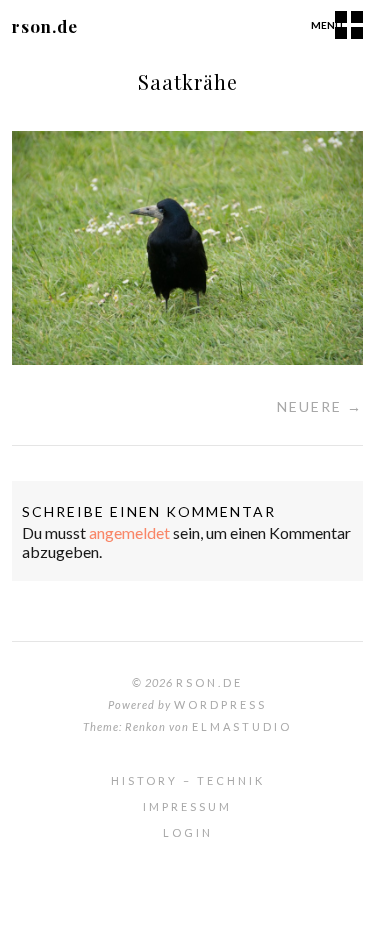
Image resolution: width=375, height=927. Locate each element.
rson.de (45, 26)
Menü (327, 25)
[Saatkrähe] (188, 358)
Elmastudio (242, 726)
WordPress (220, 704)
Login (188, 832)
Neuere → (320, 406)
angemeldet (129, 532)
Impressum (187, 806)
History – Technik (188, 780)
